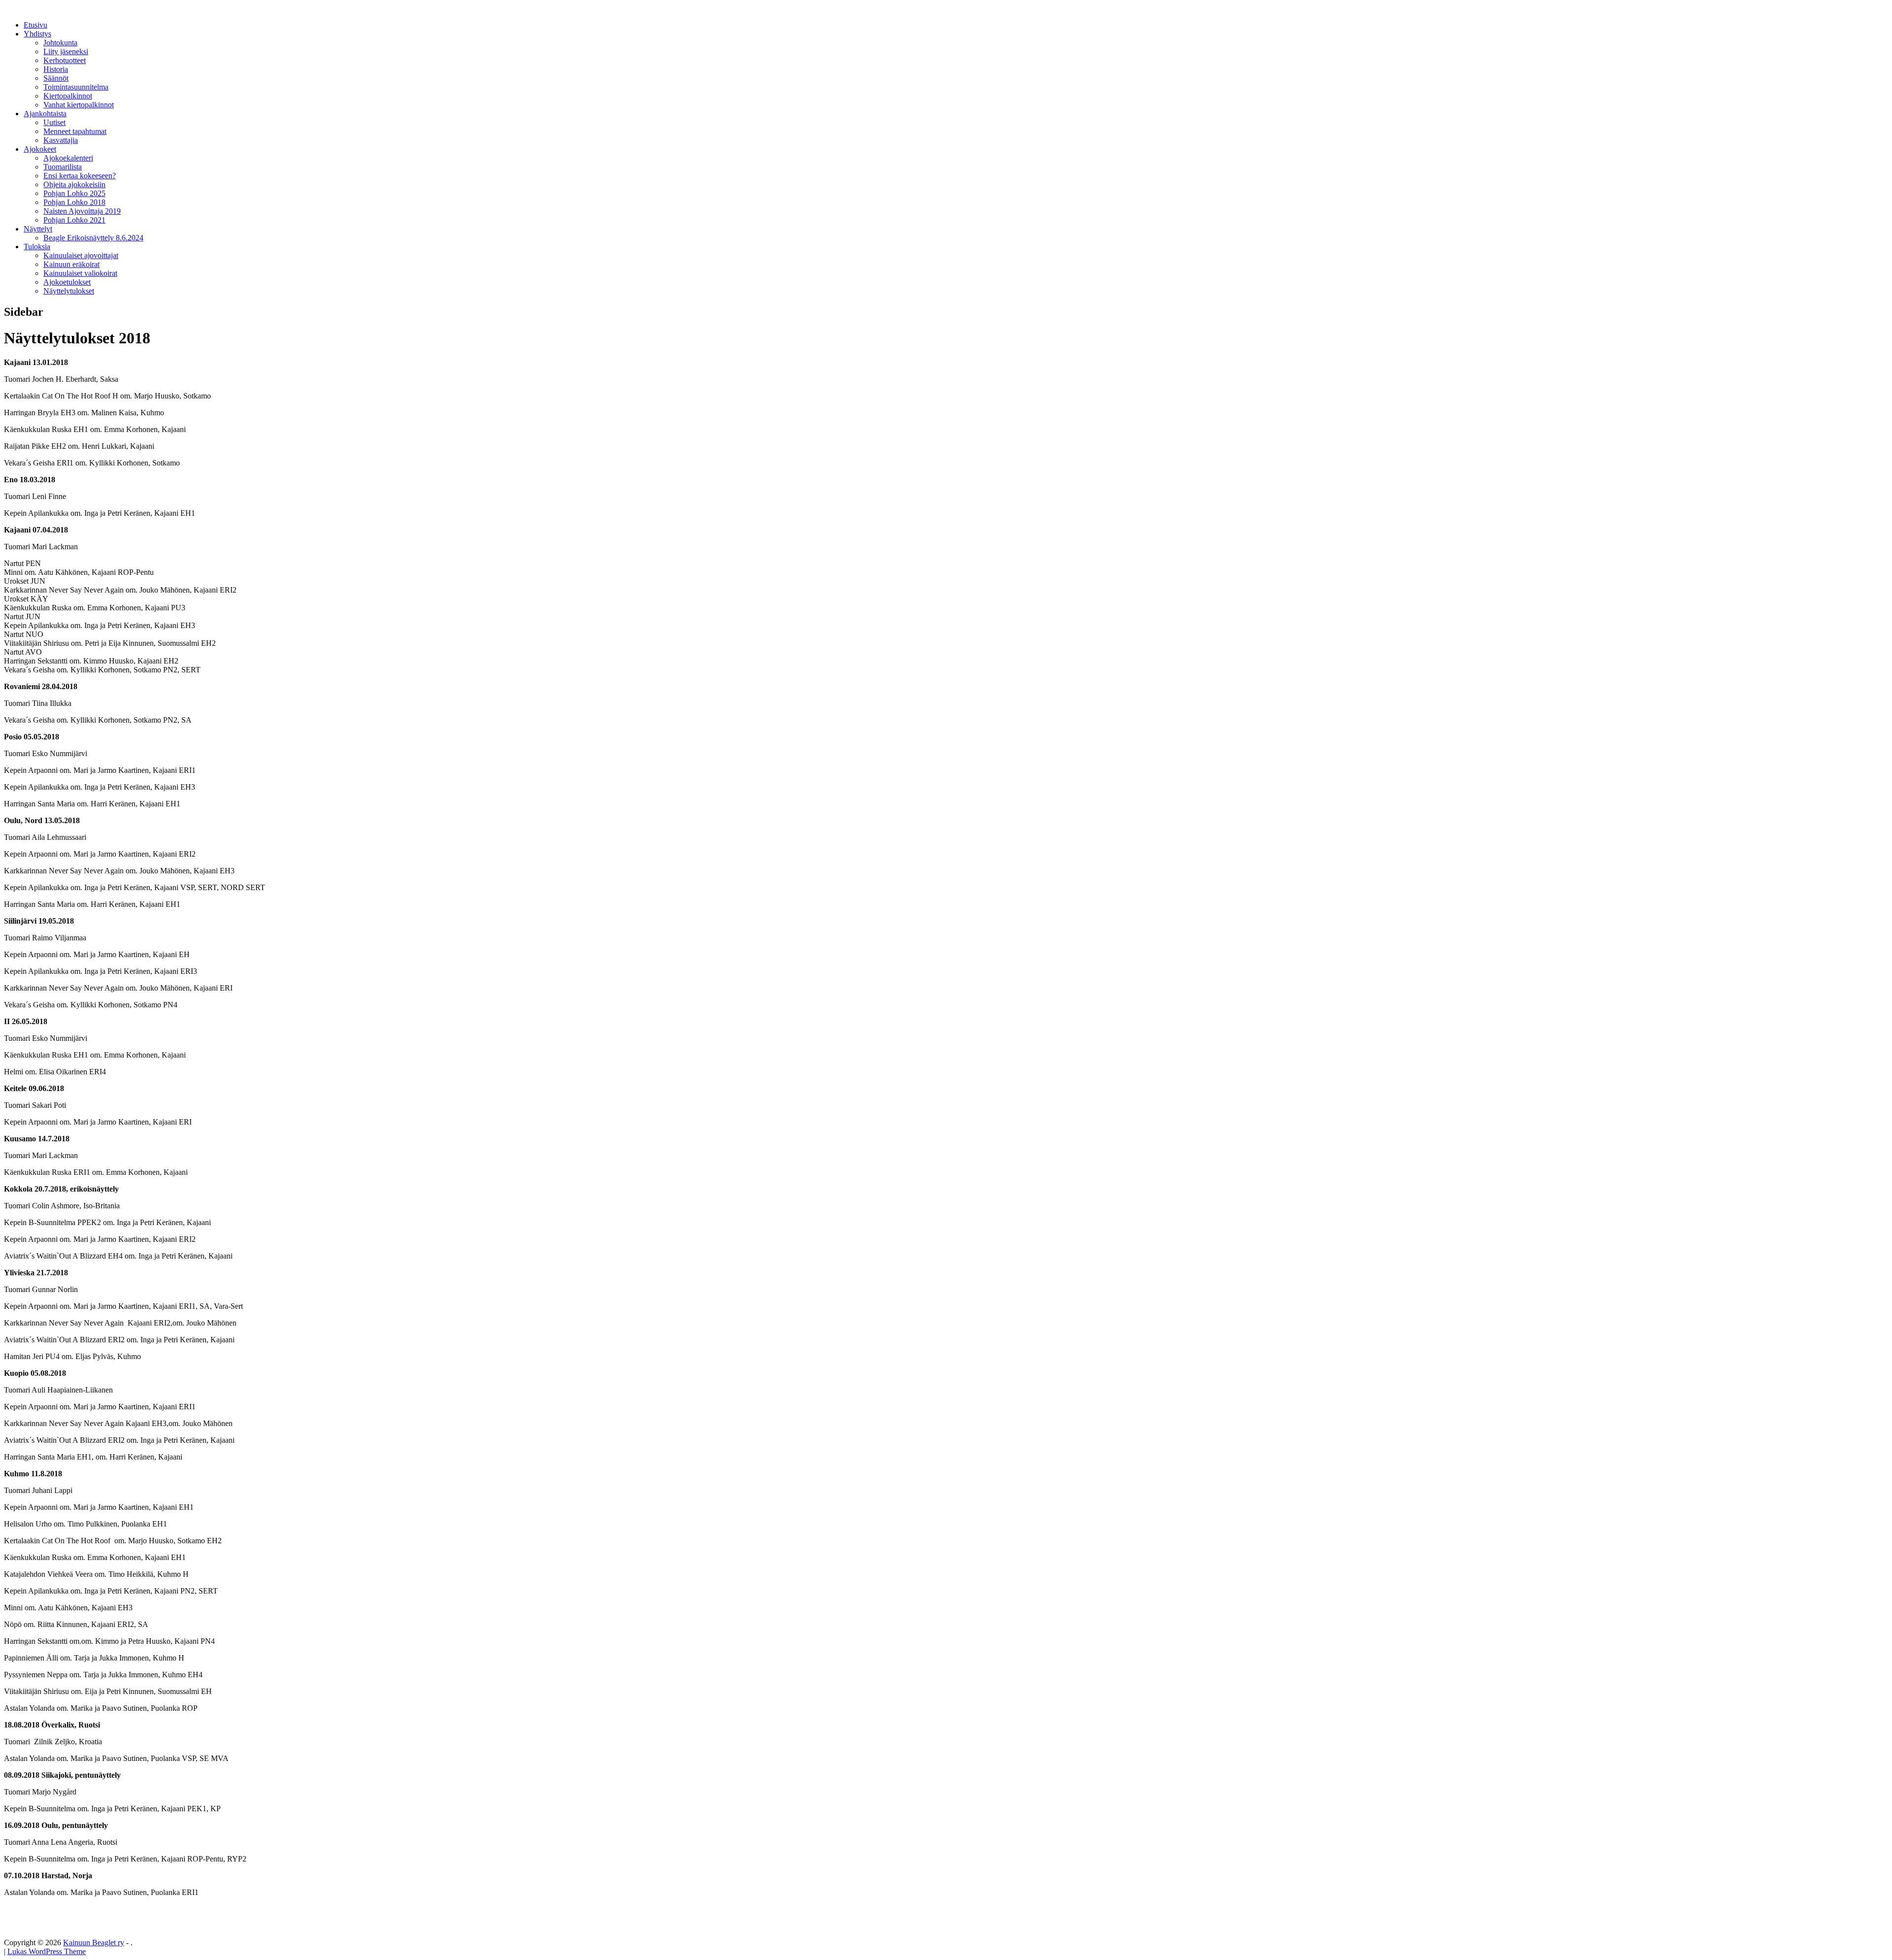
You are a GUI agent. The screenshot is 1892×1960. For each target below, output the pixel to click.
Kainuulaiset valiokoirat (80, 273)
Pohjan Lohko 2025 (74, 193)
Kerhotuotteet (65, 60)
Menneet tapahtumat (75, 131)
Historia (56, 69)
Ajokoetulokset (67, 282)
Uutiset (54, 122)
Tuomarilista (63, 167)
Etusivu (35, 25)
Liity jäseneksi (66, 51)
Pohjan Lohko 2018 (74, 202)
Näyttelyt (38, 229)
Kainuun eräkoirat (71, 264)
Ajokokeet (40, 149)
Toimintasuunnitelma (76, 87)
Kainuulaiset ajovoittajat (81, 255)
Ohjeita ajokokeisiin (74, 184)
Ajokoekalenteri (68, 158)
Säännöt (56, 78)
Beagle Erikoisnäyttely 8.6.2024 (93, 238)
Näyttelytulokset (69, 291)
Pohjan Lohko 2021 (74, 220)
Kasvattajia (61, 140)
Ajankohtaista (45, 114)
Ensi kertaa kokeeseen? (80, 176)
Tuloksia (37, 247)
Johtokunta (60, 43)
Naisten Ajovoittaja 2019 (82, 211)
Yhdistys (37, 34)
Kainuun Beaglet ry (94, 1943)
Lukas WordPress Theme (47, 1951)
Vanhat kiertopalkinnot (79, 105)
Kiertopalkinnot (68, 96)
